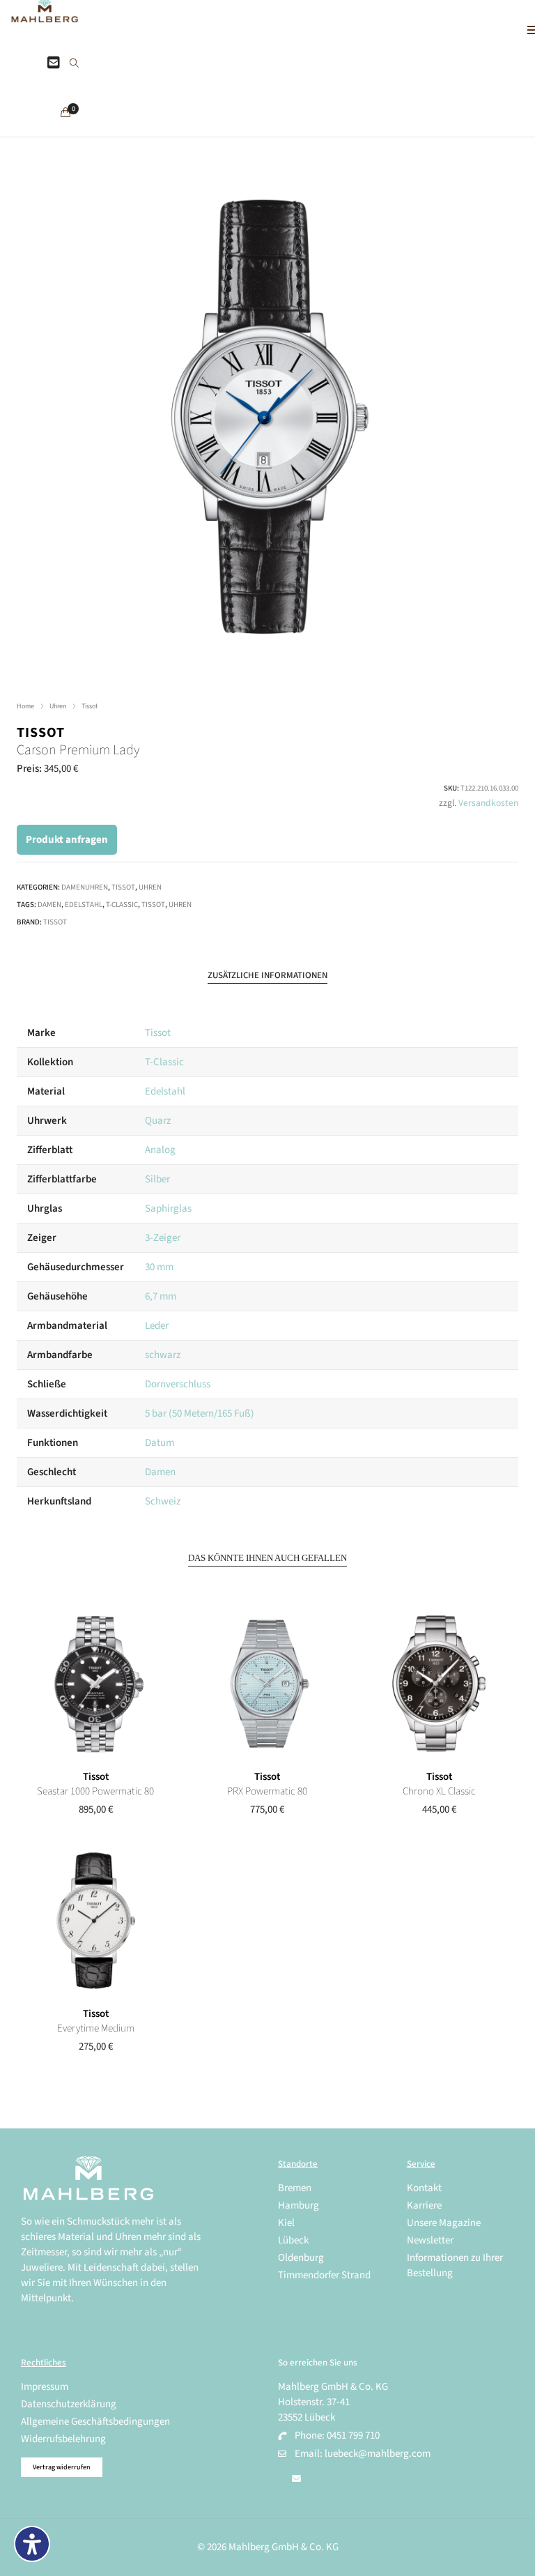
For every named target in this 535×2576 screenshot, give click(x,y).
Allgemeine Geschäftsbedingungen (95, 2422)
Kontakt (424, 2188)
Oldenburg (301, 2258)
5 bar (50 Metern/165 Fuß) (200, 1413)
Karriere (424, 2205)
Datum (160, 1443)
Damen (49, 905)
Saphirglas (168, 1209)
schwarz (163, 1355)
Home (25, 706)
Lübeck (293, 2240)
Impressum (45, 2387)
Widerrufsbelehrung (63, 2439)
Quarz (158, 1121)
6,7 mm (161, 1296)
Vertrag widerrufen (62, 2467)
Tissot (90, 706)
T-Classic (122, 905)
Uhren (58, 706)
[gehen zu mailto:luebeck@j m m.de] (296, 2479)
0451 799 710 (353, 2436)
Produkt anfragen (67, 840)
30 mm (159, 1267)
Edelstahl (84, 905)
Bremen (295, 2188)
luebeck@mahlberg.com (378, 2454)
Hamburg (298, 2205)
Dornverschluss (178, 1384)
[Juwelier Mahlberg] (45, 15)
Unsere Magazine (444, 2223)
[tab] (267, 976)
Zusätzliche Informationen (267, 975)
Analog (160, 1150)
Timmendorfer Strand (324, 2275)
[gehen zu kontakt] (54, 63)
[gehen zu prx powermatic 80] (267, 1684)
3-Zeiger (163, 1238)
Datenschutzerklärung (69, 2404)
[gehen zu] (74, 64)
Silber (157, 1179)
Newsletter (430, 2240)
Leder (157, 1326)
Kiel (286, 2223)
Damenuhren (85, 887)
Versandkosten (488, 803)
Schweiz (163, 1501)
